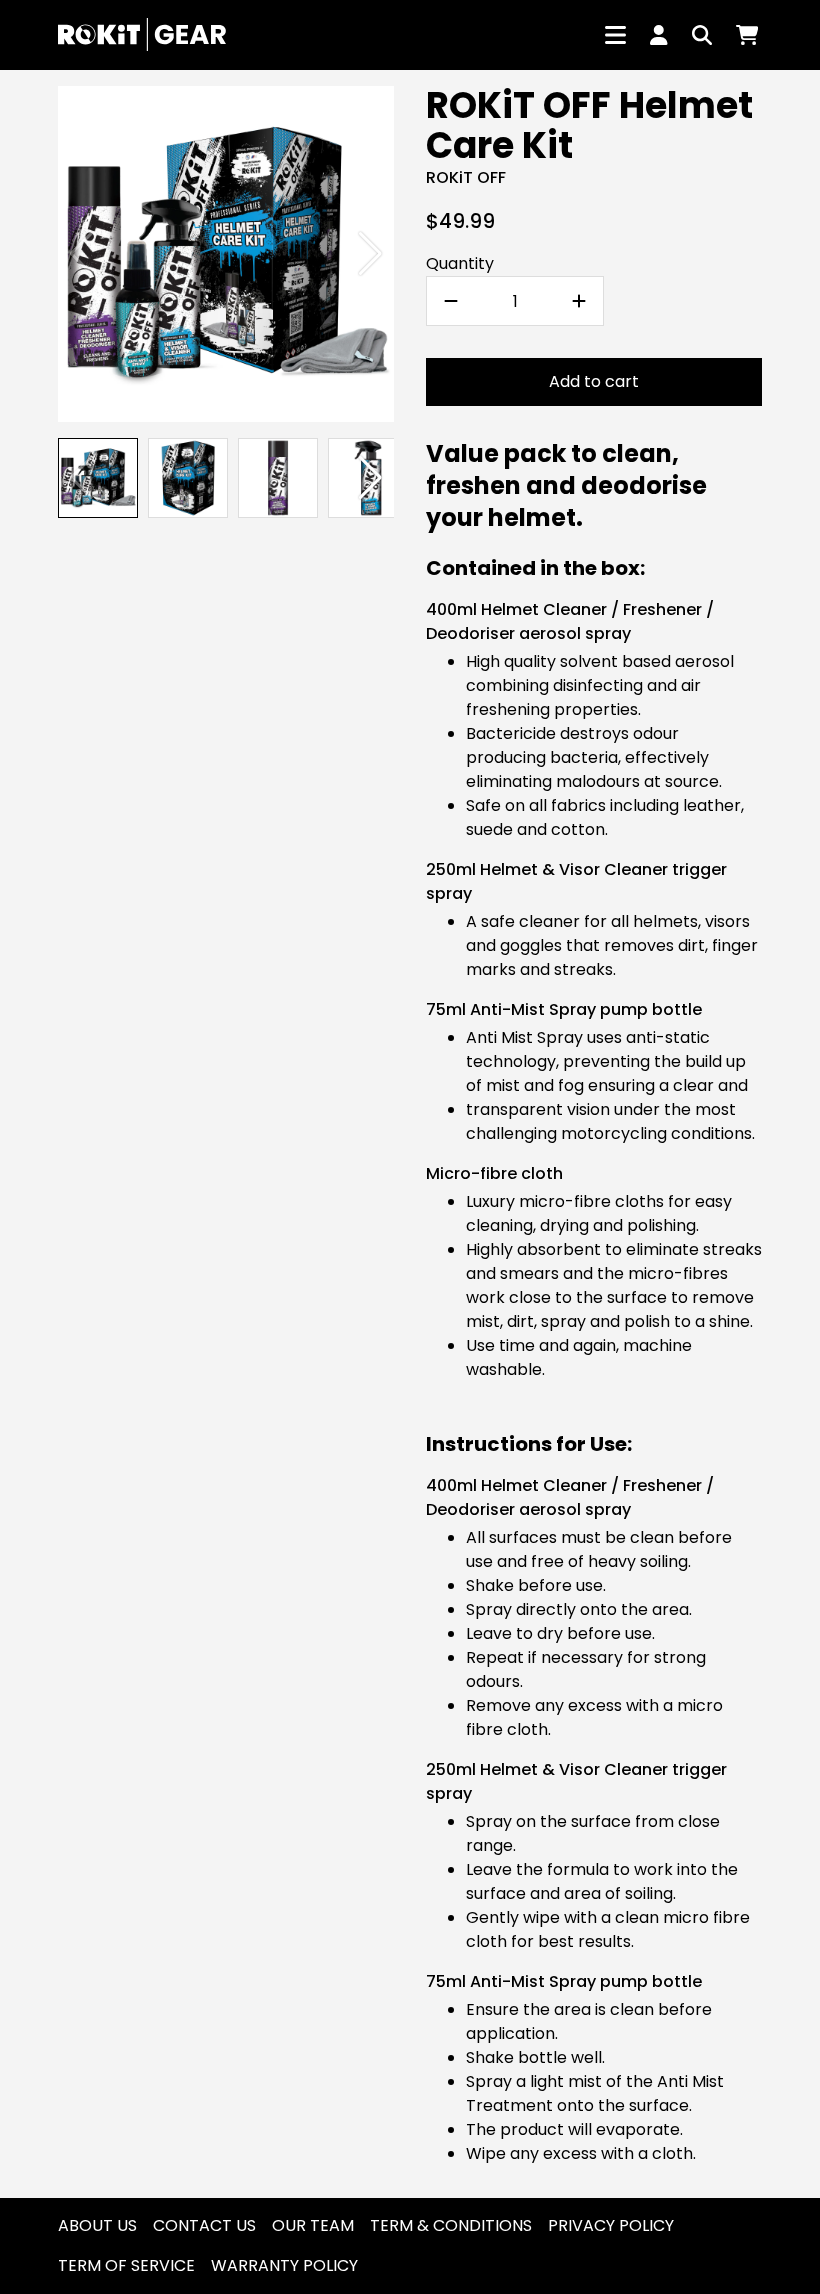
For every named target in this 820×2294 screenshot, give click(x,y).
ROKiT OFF (466, 177)
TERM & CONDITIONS (451, 2225)
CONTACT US (204, 2225)
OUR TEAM (313, 2225)
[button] (370, 254)
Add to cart (594, 381)
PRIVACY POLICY (611, 2225)
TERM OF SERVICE (126, 2265)
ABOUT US (97, 2225)
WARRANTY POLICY (284, 2265)
